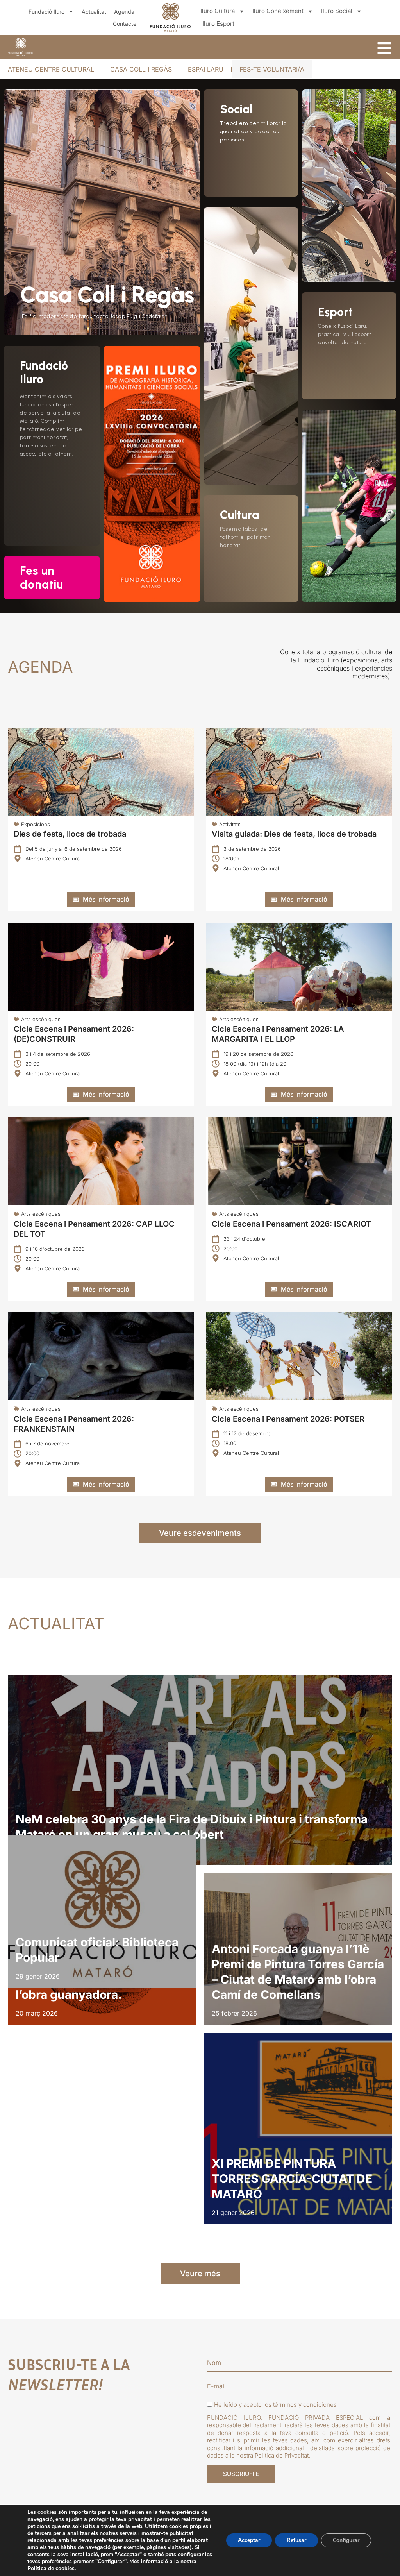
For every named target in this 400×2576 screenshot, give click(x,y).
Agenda (124, 12)
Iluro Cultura (218, 11)
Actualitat (94, 12)
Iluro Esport (218, 24)
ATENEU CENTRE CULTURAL (51, 69)
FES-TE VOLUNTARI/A (272, 69)
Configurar (346, 2540)
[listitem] (200, 1770)
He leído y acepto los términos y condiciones (275, 2405)
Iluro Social (337, 11)
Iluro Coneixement (278, 11)
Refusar (296, 2540)
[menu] (384, 48)
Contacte (125, 24)
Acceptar (249, 2540)
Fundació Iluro (46, 12)
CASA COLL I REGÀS (141, 69)
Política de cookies (51, 2568)
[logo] (21, 47)
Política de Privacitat (282, 2455)
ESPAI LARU (206, 69)
